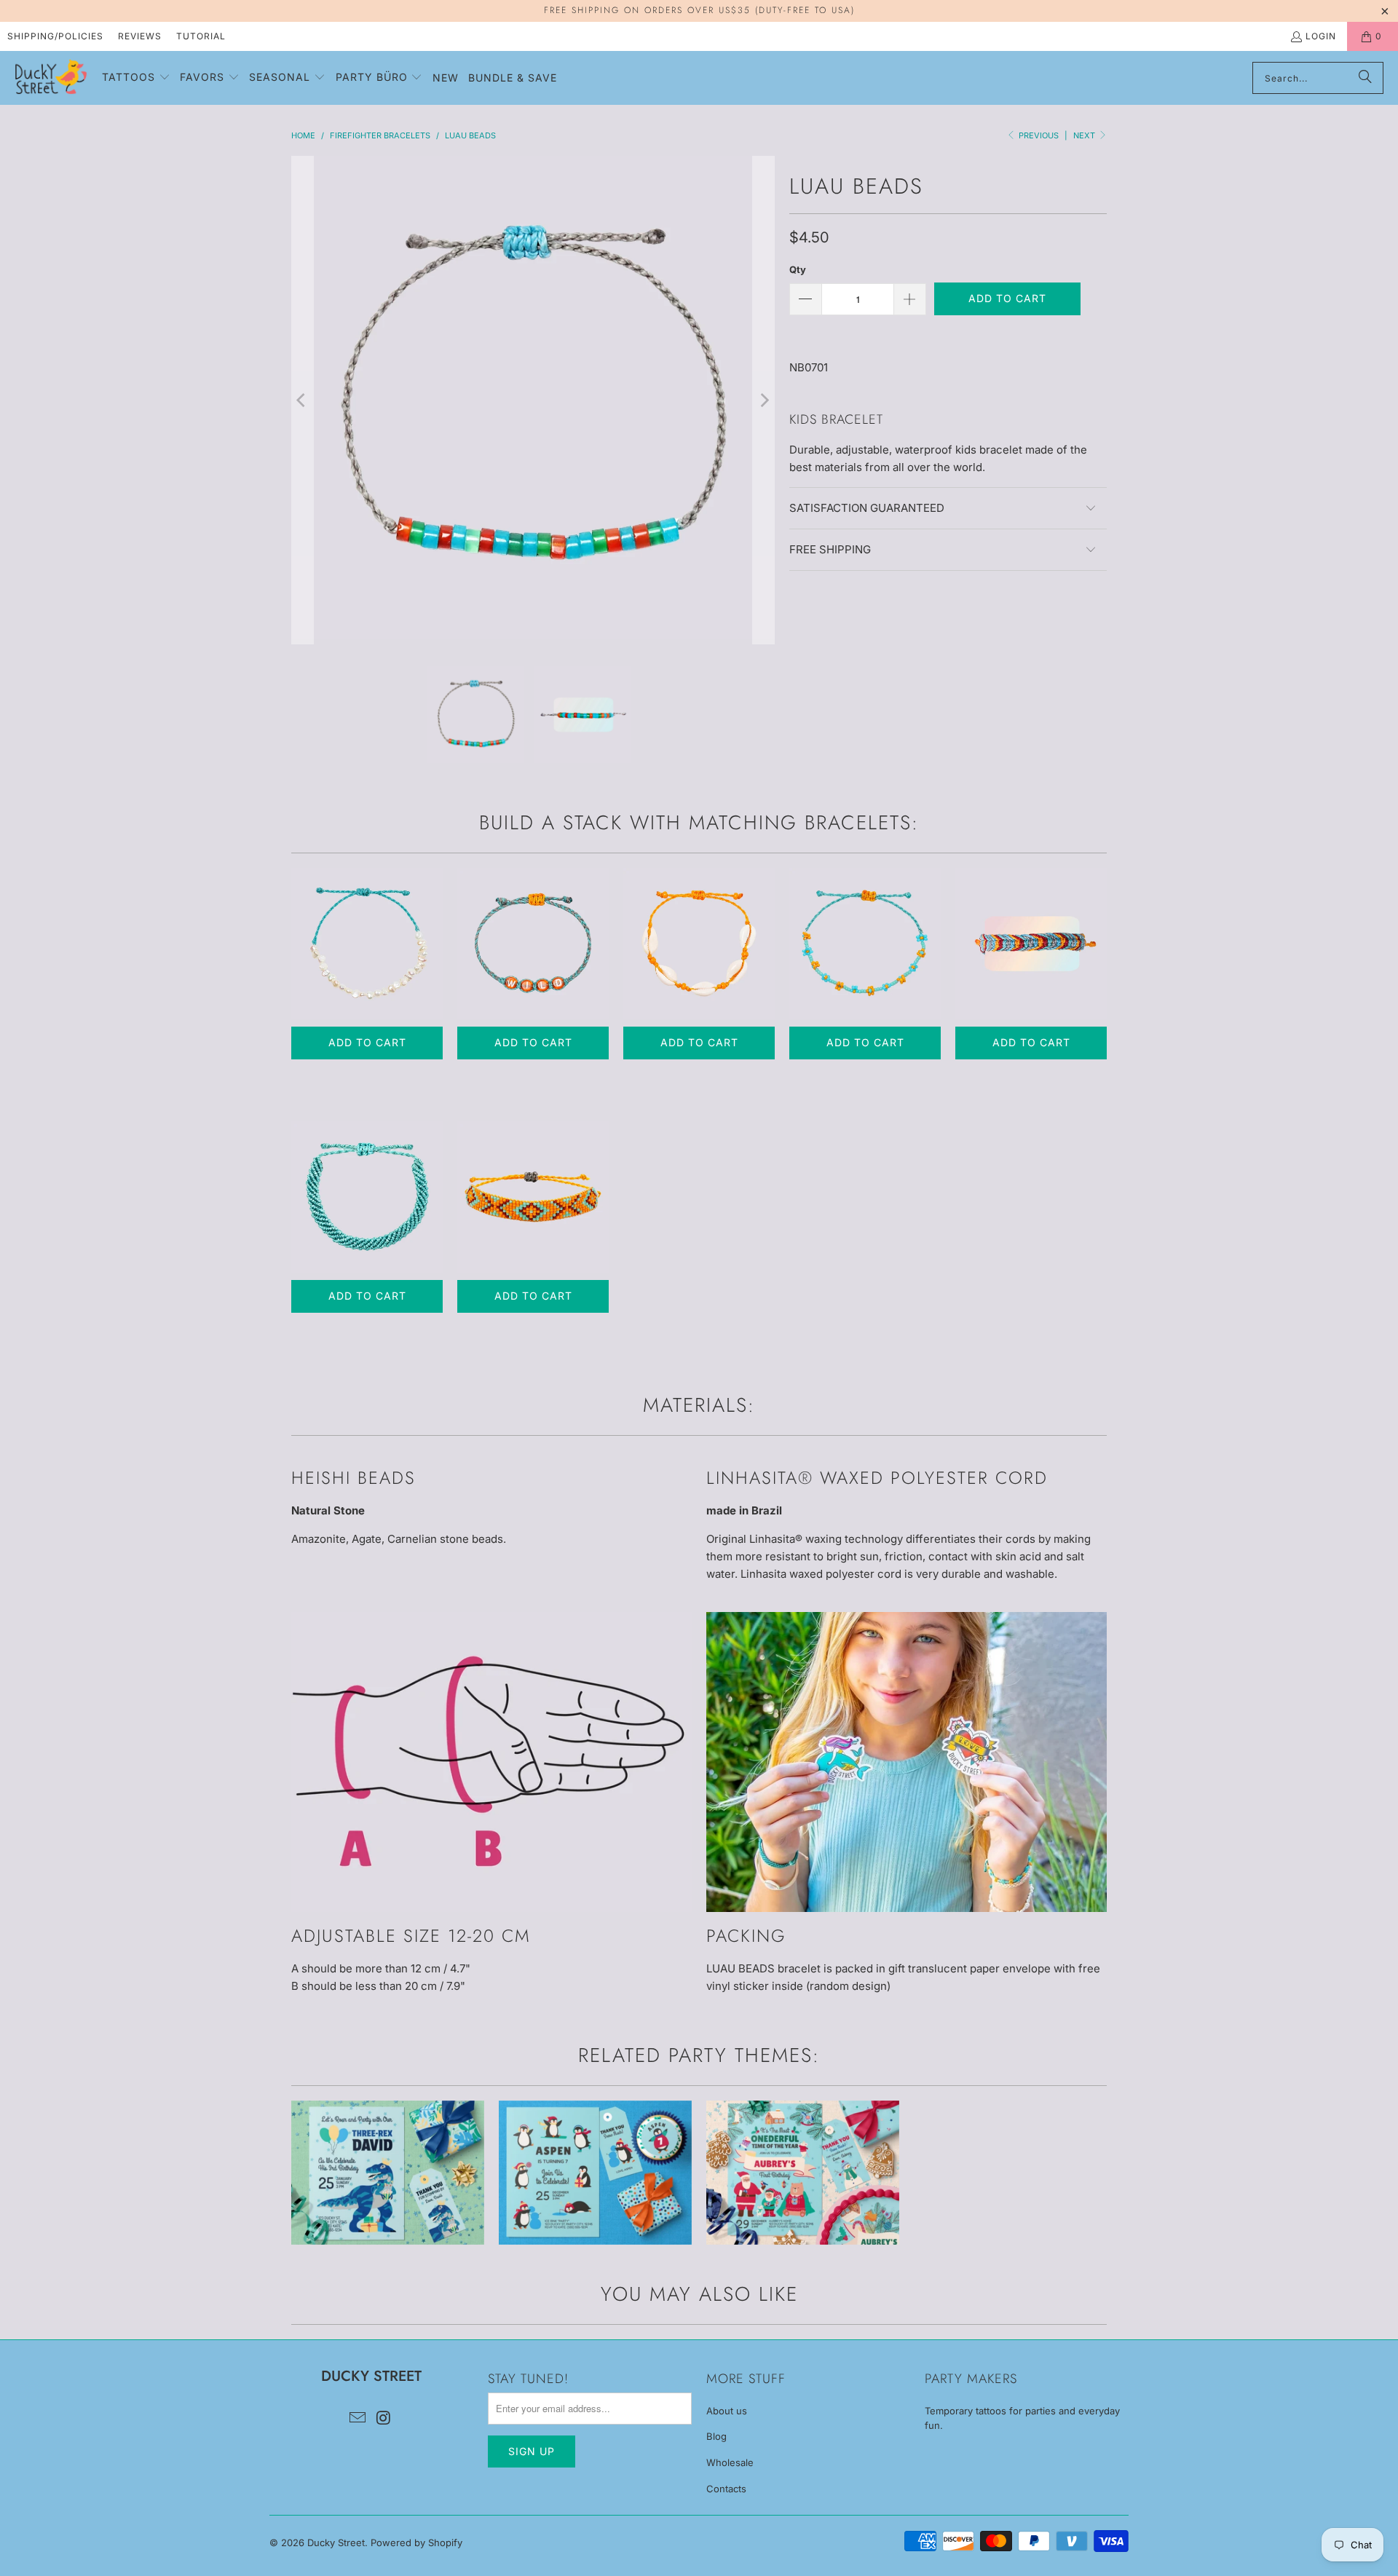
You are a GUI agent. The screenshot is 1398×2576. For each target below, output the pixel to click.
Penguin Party (595, 2173)
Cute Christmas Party (803, 2173)
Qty (798, 269)
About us (727, 2411)
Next (1085, 135)
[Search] (1365, 78)
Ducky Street (336, 2543)
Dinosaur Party (388, 2173)
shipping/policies (55, 36)
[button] (136, 78)
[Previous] (302, 400)
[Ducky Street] (51, 78)
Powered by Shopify (416, 2543)
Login (1321, 36)
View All (388, 2216)
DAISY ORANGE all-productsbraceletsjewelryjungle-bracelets (865, 944)
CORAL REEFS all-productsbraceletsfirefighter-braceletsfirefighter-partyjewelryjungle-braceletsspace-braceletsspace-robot (1031, 944)
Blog (716, 2436)
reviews (140, 36)
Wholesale (730, 2462)
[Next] (764, 400)
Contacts (726, 2489)
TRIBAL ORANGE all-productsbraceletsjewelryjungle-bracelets (533, 1197)
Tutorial (201, 36)
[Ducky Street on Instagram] (384, 2418)
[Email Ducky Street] (358, 2418)
